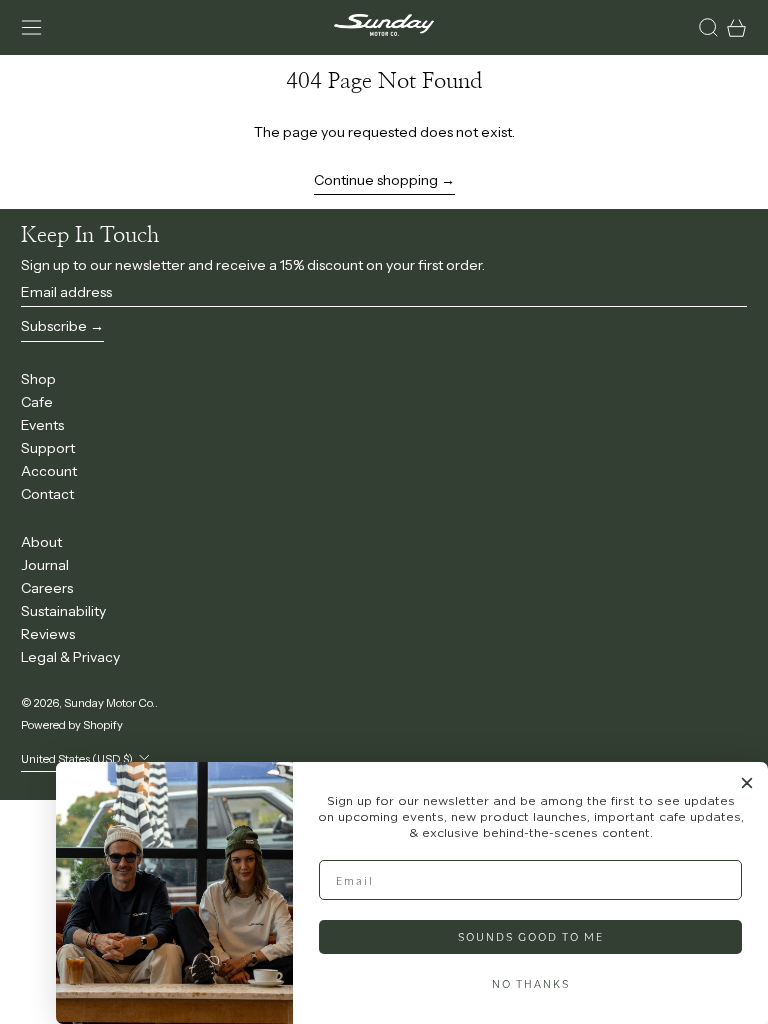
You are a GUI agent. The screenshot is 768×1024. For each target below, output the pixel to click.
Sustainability (63, 611)
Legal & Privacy (70, 657)
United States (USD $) (78, 759)
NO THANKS (531, 983)
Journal (45, 565)
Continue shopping (376, 180)
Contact (47, 494)
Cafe (37, 402)
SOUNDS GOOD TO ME (531, 936)
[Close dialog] (747, 783)
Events (42, 425)
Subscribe (54, 326)
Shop (38, 379)
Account (49, 471)
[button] (708, 27)
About (41, 542)
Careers (47, 588)
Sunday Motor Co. (109, 703)
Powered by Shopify (72, 725)
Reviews (48, 634)
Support (48, 448)
